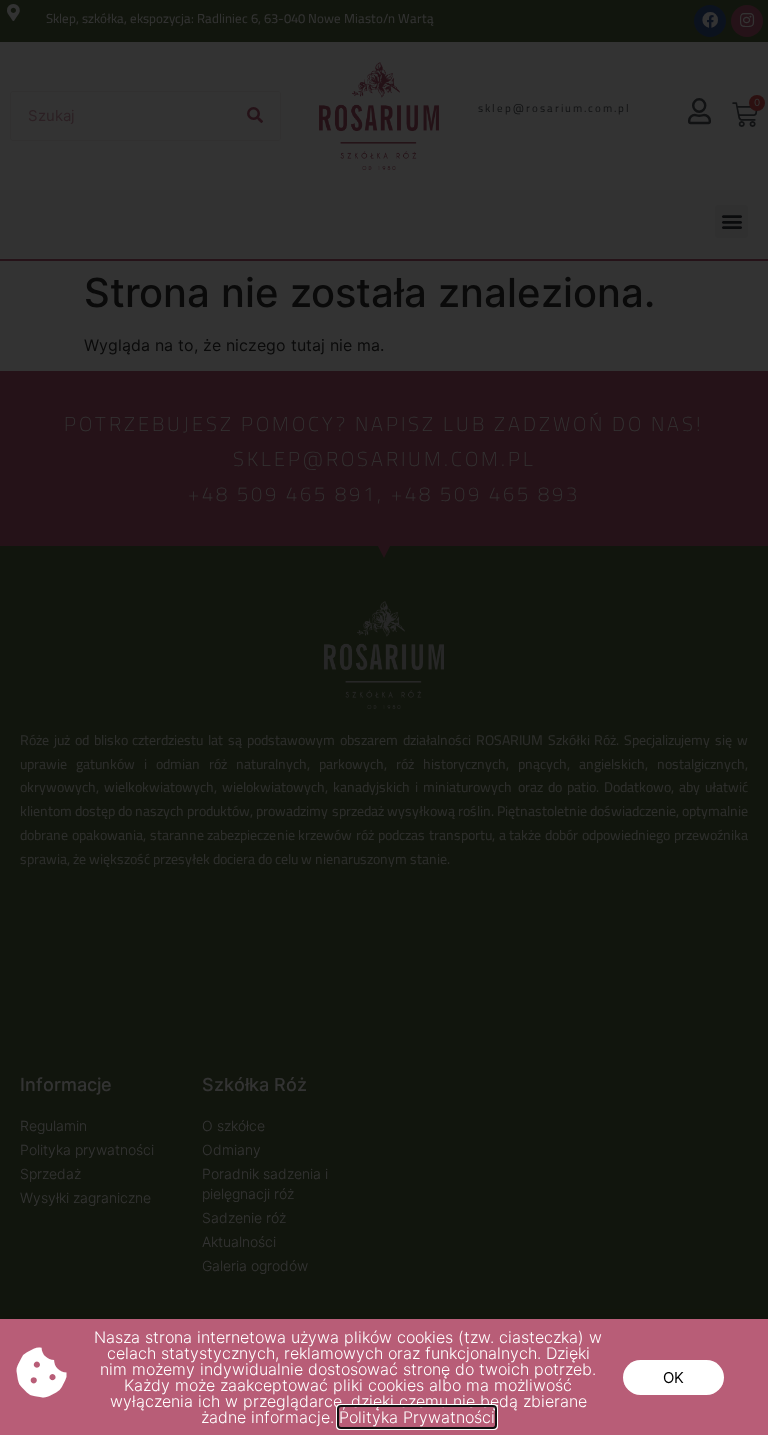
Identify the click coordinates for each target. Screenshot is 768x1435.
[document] (384, 717)
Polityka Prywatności (417, 1417)
